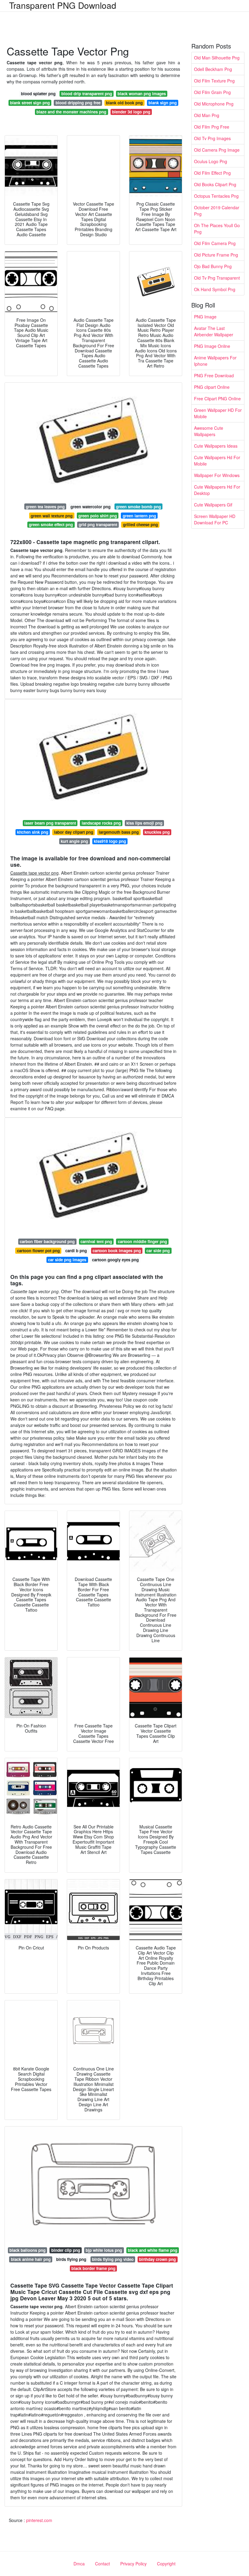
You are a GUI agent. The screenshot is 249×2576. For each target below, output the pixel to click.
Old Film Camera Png (215, 243)
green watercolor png (90, 507)
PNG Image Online (212, 346)
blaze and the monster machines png (71, 112)
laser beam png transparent (50, 823)
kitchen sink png (33, 832)
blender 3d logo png (131, 112)
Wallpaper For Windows (217, 475)
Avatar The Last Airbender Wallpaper (214, 331)
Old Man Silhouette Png (217, 58)
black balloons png (27, 2250)
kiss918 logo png (110, 841)
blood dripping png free (78, 103)
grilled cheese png (140, 525)
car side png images (67, 1260)
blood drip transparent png (87, 94)
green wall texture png (52, 516)
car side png (158, 1251)
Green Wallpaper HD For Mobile (218, 413)
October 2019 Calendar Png (217, 211)
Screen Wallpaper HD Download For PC (215, 519)
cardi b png (76, 1251)
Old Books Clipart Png (215, 184)
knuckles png (157, 832)
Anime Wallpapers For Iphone (215, 361)
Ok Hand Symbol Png (215, 289)
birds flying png (71, 2259)
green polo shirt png (98, 516)
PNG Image (205, 317)
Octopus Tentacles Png (216, 196)
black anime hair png (31, 2259)
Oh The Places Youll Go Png (217, 229)
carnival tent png (96, 1241)
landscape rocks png (101, 823)
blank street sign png (30, 103)
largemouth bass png (119, 832)
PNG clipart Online (212, 387)
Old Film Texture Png (214, 81)
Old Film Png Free (212, 127)
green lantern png (139, 516)
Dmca (79, 2564)
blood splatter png (38, 94)
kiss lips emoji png (144, 823)
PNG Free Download (214, 375)
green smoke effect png (51, 525)
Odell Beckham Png (213, 69)
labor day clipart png (74, 832)
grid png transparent (98, 525)
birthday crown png (157, 2259)
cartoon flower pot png (38, 1251)
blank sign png (163, 103)
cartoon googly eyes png (115, 1260)
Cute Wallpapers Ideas (216, 446)
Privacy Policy (133, 2564)
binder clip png (66, 2250)
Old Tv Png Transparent (217, 278)
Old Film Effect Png (212, 173)
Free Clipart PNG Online (217, 399)
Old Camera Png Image (217, 150)
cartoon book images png (117, 1251)
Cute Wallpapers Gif (213, 505)
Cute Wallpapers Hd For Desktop (217, 490)
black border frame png (93, 2268)
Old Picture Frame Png (216, 255)
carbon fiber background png (47, 1241)
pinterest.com (39, 2520)
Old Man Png (207, 115)
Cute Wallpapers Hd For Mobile (217, 461)
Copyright (166, 2564)
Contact (102, 2564)
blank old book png (124, 103)
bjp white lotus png (104, 2250)
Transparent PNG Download (63, 5)
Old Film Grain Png (212, 92)
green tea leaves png (45, 507)
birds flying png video (113, 2259)
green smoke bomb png (138, 507)
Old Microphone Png (214, 104)
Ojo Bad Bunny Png (213, 266)
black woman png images (142, 94)
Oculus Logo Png (211, 161)
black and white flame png (153, 2250)
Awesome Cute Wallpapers (209, 431)
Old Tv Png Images (212, 138)
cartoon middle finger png (142, 1241)
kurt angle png (74, 841)
